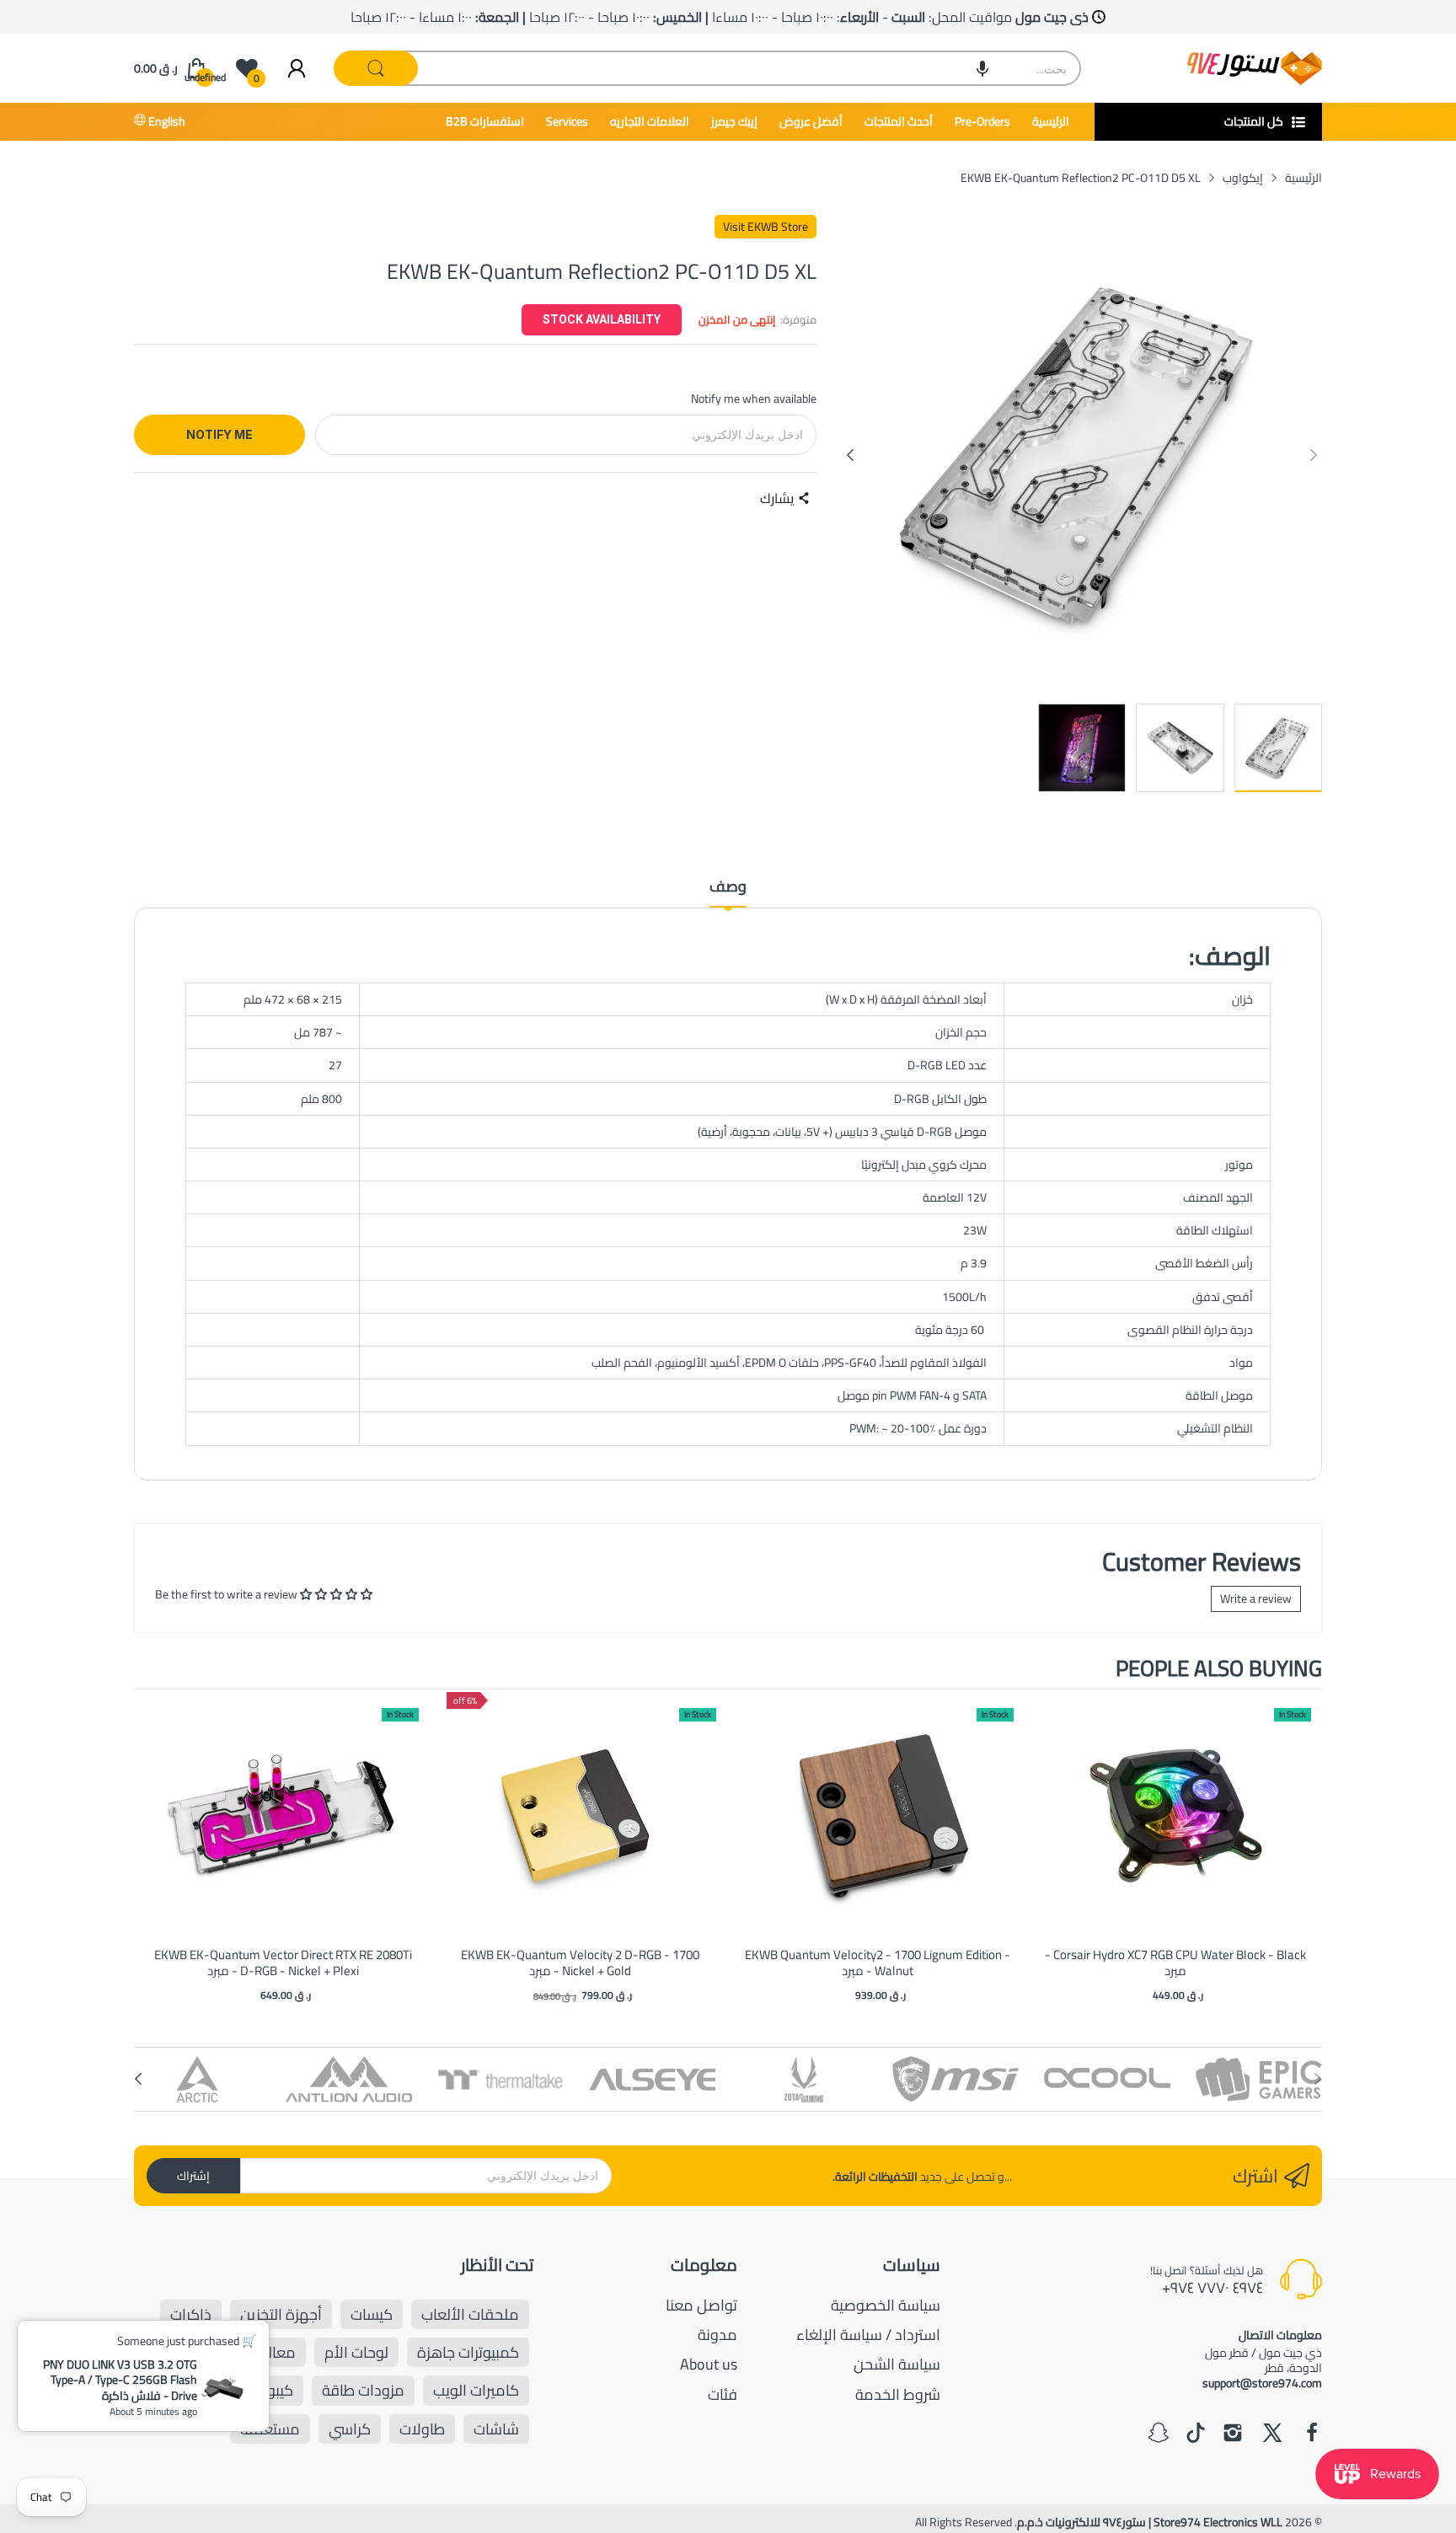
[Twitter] (1272, 2434)
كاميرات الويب (476, 2390)
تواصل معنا (701, 2305)
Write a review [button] (1256, 1599)
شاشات (496, 2429)
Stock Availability (602, 319)
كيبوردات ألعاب (248, 2390)
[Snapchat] (1159, 2434)
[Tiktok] (1196, 2434)
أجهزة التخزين (281, 2314)
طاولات (422, 2429)
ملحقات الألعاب (470, 2314)
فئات (723, 2394)
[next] (1305, 1848)
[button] (982, 68)
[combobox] (708, 68)
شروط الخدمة (898, 2394)
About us (709, 2364)
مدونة (717, 2335)
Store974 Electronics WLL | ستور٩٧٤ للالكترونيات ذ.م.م (1150, 2522)
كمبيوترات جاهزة (468, 2352)
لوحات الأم (356, 2352)
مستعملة (270, 2429)
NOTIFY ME (219, 434)
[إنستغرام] (1233, 2434)
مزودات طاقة (363, 2390)
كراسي (350, 2429)
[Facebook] (1312, 2434)
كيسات (372, 2314)
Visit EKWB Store (765, 227)
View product (283, 1833)
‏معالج (277, 2352)
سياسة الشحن (897, 2364)
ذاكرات (191, 2314)
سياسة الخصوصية (886, 2305)
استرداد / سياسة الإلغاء (868, 2335)
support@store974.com (1262, 2383)
